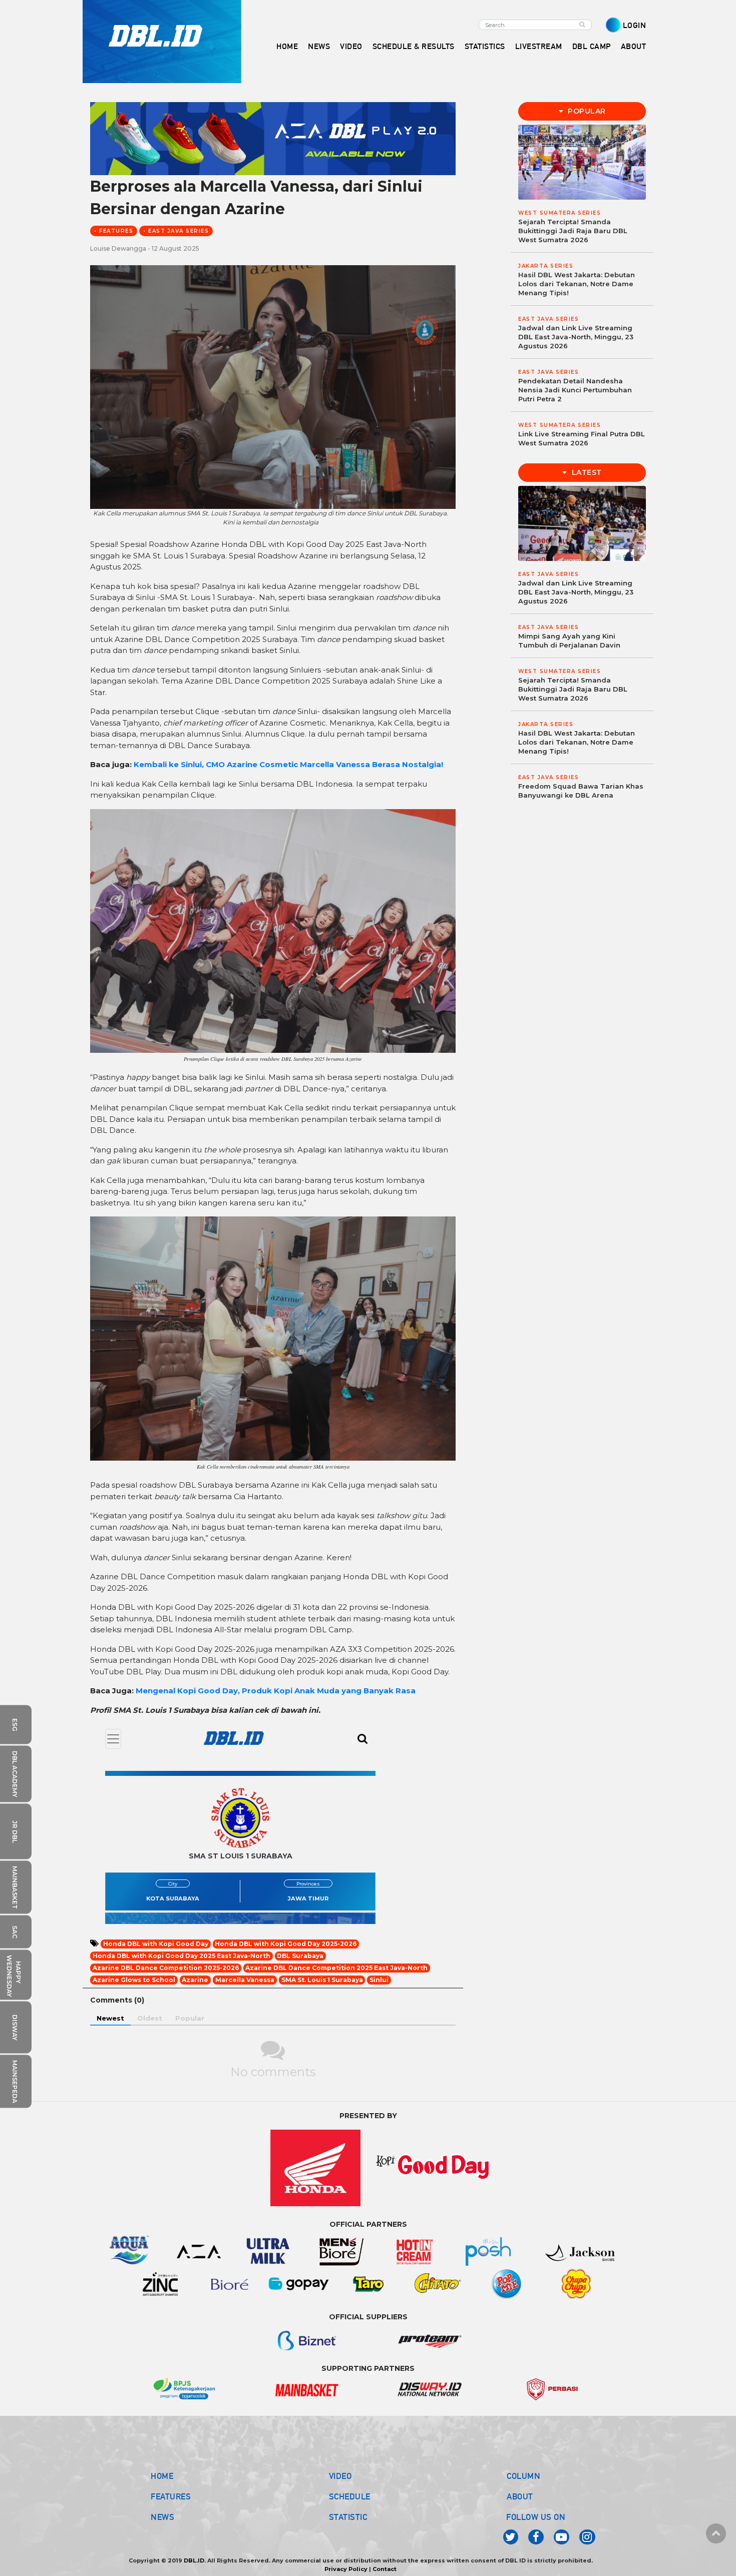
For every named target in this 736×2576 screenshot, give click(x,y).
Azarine (195, 1980)
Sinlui (379, 1980)
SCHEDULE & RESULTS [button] (414, 46)
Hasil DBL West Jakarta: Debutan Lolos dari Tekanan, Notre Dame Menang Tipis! (577, 284)
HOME (287, 46)
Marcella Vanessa (245, 1980)
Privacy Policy (346, 2569)
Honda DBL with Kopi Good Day (156, 1944)
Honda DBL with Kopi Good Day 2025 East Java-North (181, 1956)
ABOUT (520, 2496)
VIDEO (351, 46)
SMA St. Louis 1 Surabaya (322, 1980)
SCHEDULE (350, 2496)
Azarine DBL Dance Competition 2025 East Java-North (336, 1968)
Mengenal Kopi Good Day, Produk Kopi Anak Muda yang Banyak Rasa (276, 1691)
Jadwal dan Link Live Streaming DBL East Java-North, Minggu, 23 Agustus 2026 (576, 337)
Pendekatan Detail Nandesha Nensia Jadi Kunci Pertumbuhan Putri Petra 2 (575, 390)
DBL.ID (194, 2560)
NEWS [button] (319, 46)
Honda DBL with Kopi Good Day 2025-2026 (286, 1944)
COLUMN (523, 2476)
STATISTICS (485, 46)
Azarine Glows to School (134, 1980)
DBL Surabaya (300, 1956)
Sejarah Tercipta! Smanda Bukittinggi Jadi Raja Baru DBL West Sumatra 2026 (573, 231)
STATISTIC (348, 2517)
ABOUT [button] (634, 46)
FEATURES (171, 2496)
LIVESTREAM (539, 46)
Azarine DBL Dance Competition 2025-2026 (166, 1968)
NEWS (162, 2517)
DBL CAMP (592, 46)
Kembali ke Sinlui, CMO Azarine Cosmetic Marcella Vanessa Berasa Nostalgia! (288, 764)
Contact (385, 2569)
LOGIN (635, 25)
